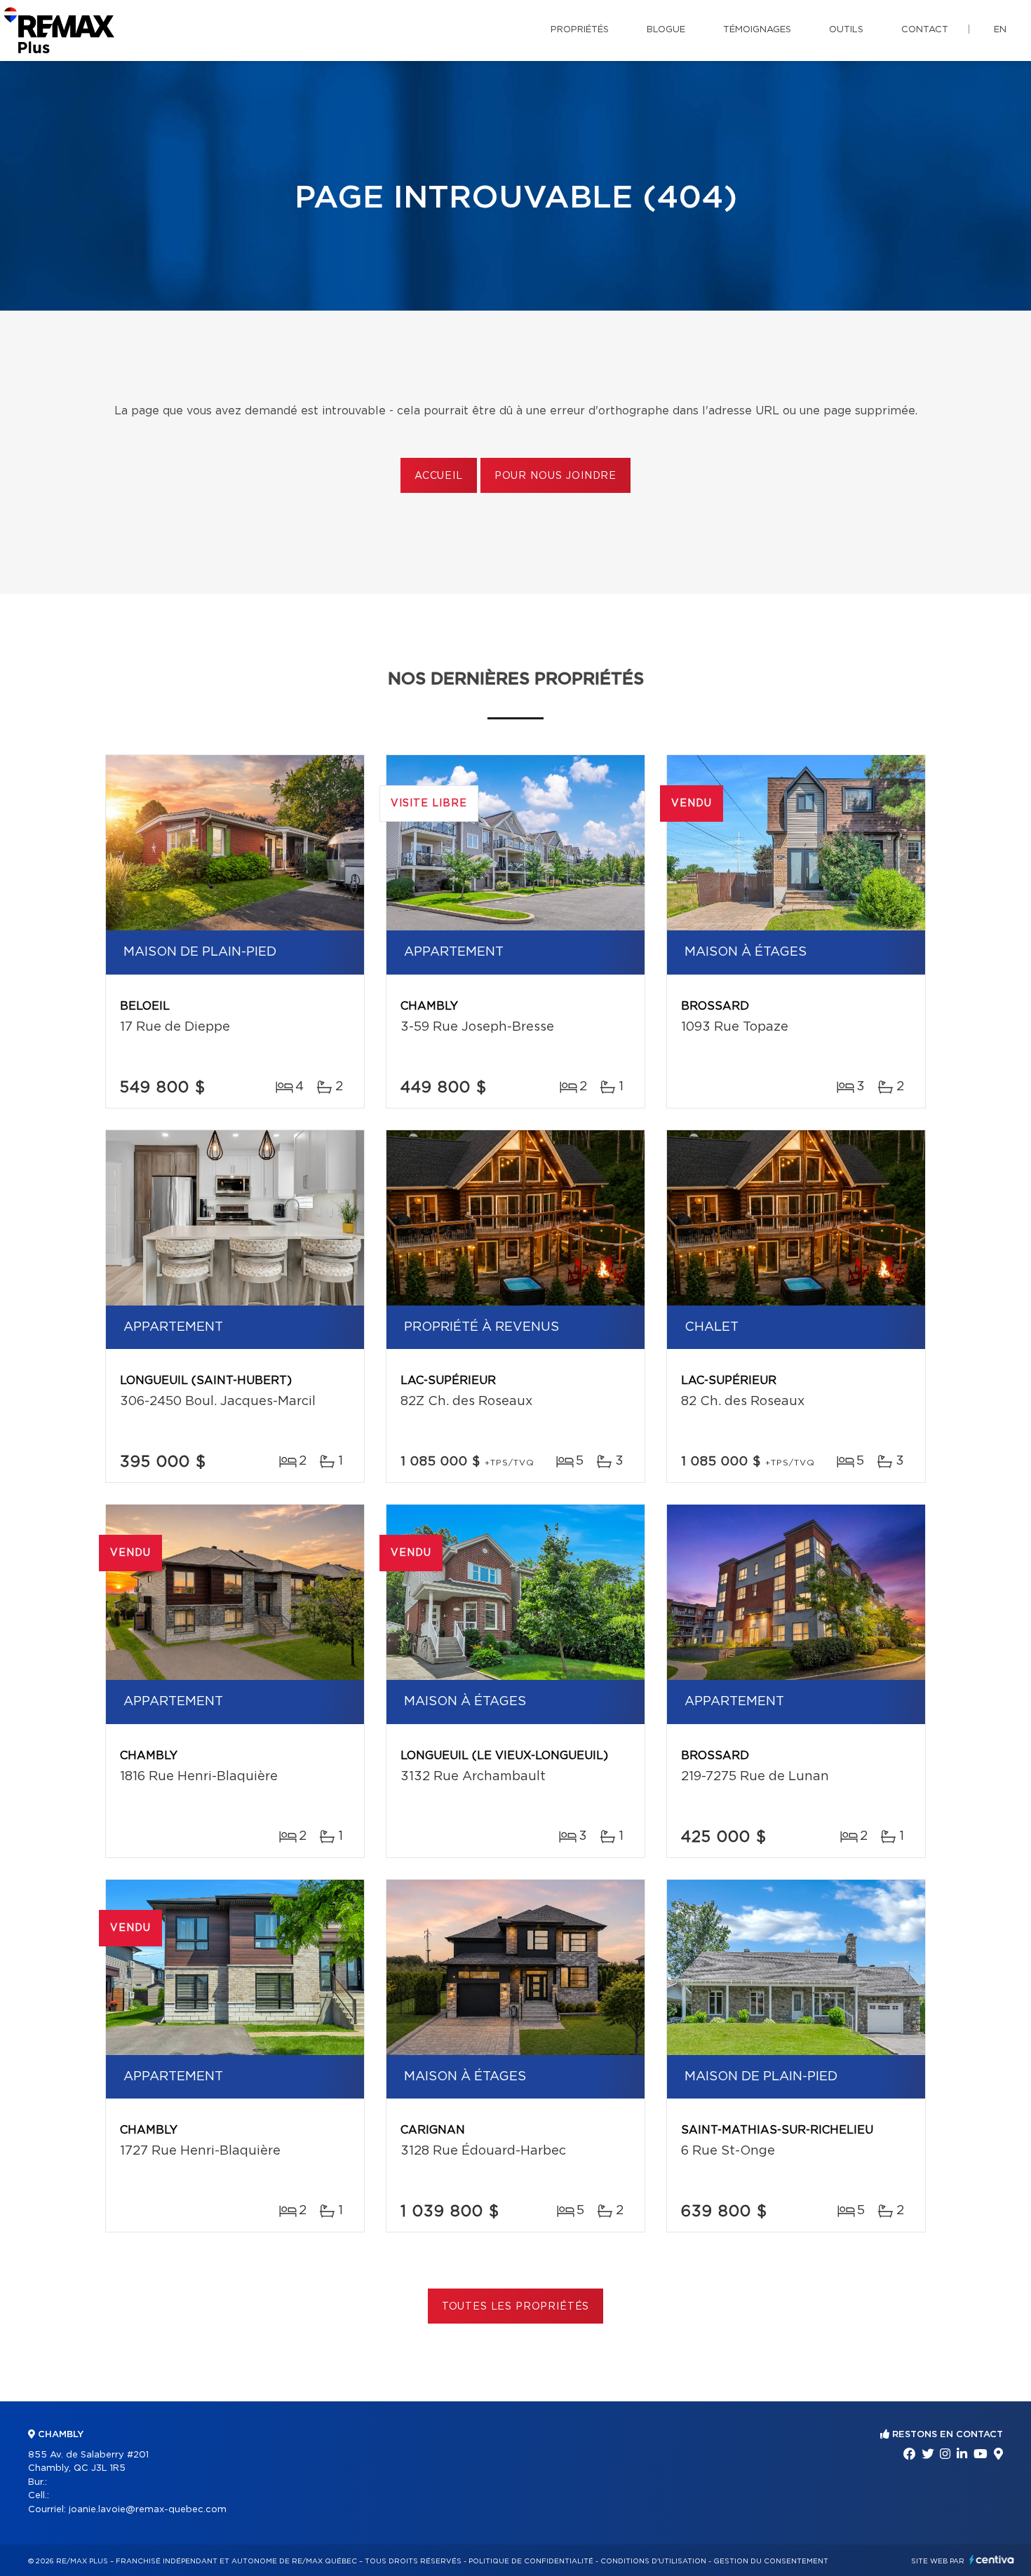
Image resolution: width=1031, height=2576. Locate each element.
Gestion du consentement (771, 2561)
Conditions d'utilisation (653, 2561)
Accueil (439, 476)
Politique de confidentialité (531, 2561)
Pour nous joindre (555, 476)
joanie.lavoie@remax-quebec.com (148, 2510)
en (1000, 30)
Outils (846, 30)
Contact (925, 30)
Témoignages (757, 30)
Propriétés (580, 30)
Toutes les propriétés (516, 2307)
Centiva (992, 2560)
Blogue (666, 30)
